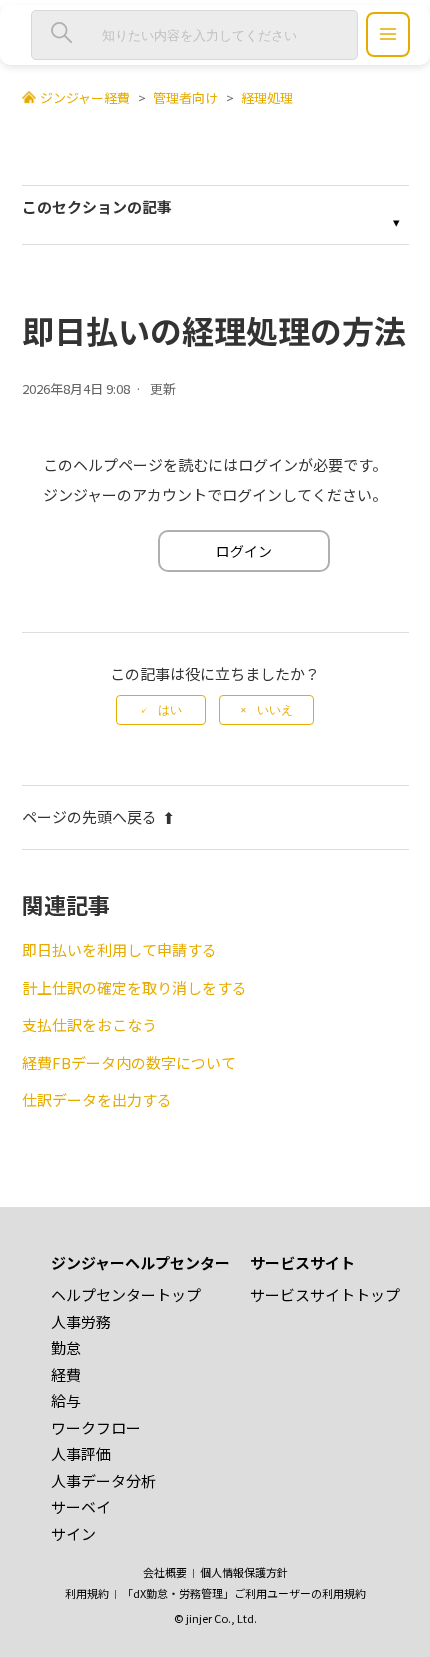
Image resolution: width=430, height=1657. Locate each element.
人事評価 (81, 1453)
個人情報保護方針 (244, 1572)
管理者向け (185, 97)
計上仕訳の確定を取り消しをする (134, 987)
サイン (73, 1533)
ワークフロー (96, 1427)
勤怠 (66, 1347)
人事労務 (81, 1321)
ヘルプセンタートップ (126, 1294)
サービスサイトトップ (325, 1294)
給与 (66, 1400)
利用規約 (87, 1593)
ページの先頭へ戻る (89, 816)
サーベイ (81, 1506)
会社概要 (165, 1572)
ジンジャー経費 (85, 97)
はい (170, 710)
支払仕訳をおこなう (89, 1024)
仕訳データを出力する (97, 1099)
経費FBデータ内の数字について (129, 1062)
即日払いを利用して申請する (119, 949)
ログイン (244, 551)
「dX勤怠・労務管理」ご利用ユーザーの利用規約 (244, 1593)
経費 (66, 1374)
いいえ (275, 710)
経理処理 (267, 97)
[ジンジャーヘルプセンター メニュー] (388, 34)
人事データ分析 (103, 1480)
